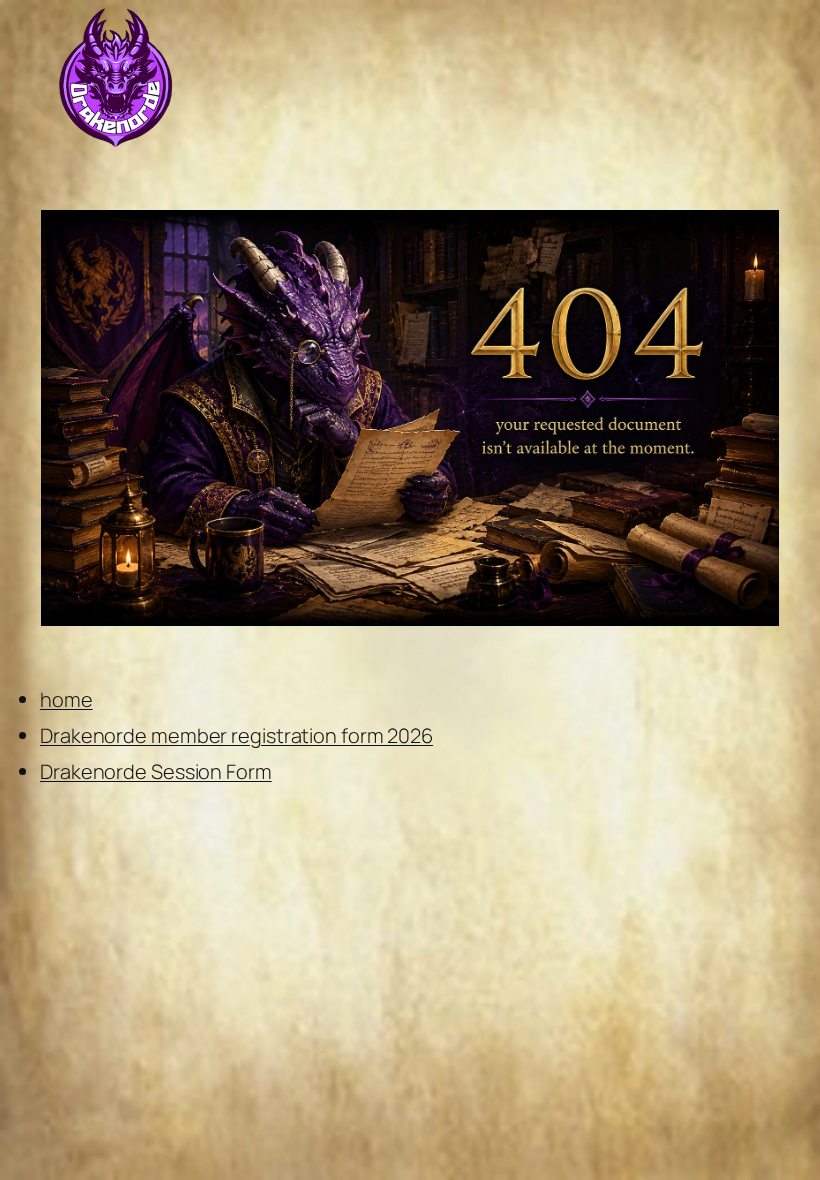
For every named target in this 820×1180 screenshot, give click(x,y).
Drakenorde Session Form (156, 771)
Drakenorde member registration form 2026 (236, 735)
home (66, 699)
